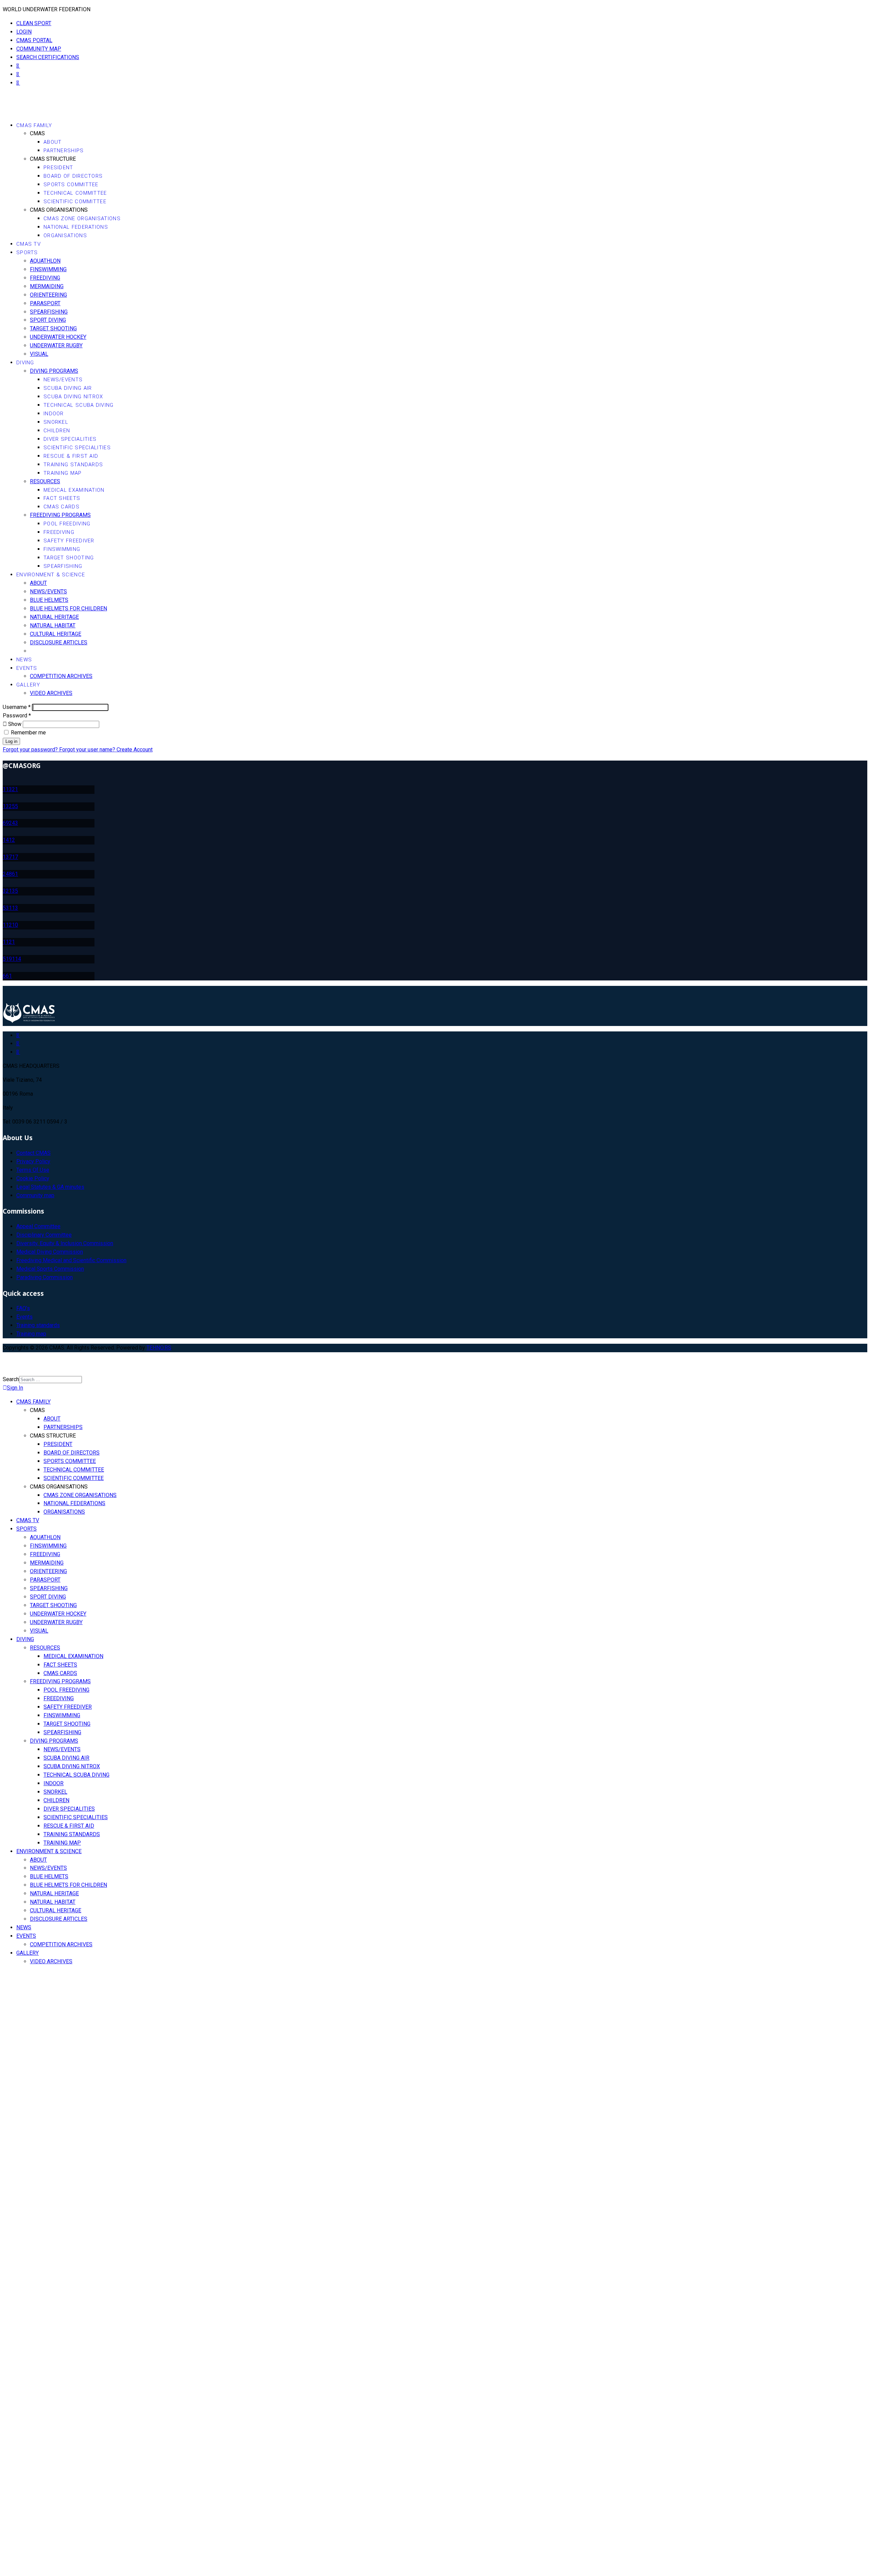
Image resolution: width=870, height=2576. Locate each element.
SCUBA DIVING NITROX (73, 397)
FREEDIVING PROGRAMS (60, 515)
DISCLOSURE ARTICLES (59, 642)
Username (17, 707)
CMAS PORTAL (34, 40)
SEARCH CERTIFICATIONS (48, 57)
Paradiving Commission (45, 1277)
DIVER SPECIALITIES (70, 439)
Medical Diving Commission (50, 1252)
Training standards (38, 1325)
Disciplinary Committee (44, 1235)
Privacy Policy (33, 1161)
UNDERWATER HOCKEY (58, 337)
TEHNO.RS (159, 1348)
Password (17, 716)
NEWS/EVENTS (63, 380)
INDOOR (54, 414)
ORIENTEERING (48, 295)
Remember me (28, 733)
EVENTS (27, 668)
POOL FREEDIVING (67, 524)
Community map (35, 1195)
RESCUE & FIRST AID (71, 456)
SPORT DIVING (48, 320)
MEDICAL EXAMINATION (74, 490)
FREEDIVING (45, 278)
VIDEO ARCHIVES (51, 693)
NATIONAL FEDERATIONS (76, 227)
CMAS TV (29, 244)
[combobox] (50, 1380)
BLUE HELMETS (49, 600)
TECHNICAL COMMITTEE (75, 193)
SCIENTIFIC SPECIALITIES (77, 448)
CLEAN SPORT (34, 23)
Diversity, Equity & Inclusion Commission (65, 1243)
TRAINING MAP (63, 473)
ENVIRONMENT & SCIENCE (51, 575)
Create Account (135, 750)
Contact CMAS (33, 1153)
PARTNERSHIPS (64, 151)
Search (11, 1379)
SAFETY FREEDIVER (69, 541)
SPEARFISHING (49, 312)
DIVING (25, 363)
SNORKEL (56, 422)
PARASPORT (45, 303)
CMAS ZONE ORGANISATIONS (82, 219)
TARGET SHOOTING (53, 328)
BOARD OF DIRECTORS (73, 176)
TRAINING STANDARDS (73, 465)
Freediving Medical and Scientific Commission (71, 1260)
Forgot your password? (31, 750)
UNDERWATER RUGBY (56, 345)
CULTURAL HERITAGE (56, 634)
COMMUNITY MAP (39, 49)
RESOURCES (45, 481)
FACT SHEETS (62, 498)
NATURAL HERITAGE (54, 617)
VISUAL (39, 354)
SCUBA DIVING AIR (68, 388)
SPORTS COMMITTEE (71, 185)
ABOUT (53, 142)
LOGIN (24, 32)
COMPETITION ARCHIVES (61, 676)
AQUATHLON (45, 261)
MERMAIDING (47, 286)
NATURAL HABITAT (53, 625)
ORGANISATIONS (65, 236)
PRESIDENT (58, 168)
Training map (31, 1334)
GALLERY (28, 685)
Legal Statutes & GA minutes (50, 1187)
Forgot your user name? (88, 750)
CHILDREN (57, 431)
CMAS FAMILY (34, 125)
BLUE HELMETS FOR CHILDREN (68, 608)
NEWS (24, 660)
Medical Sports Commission (50, 1269)
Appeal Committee (38, 1226)
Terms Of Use (33, 1170)
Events (24, 1317)
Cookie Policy (33, 1178)
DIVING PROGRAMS (54, 371)
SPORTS (27, 253)
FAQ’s (23, 1308)
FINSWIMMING (48, 269)
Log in (11, 741)
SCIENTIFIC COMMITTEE (75, 202)
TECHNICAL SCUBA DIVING (79, 405)
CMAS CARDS (62, 507)
